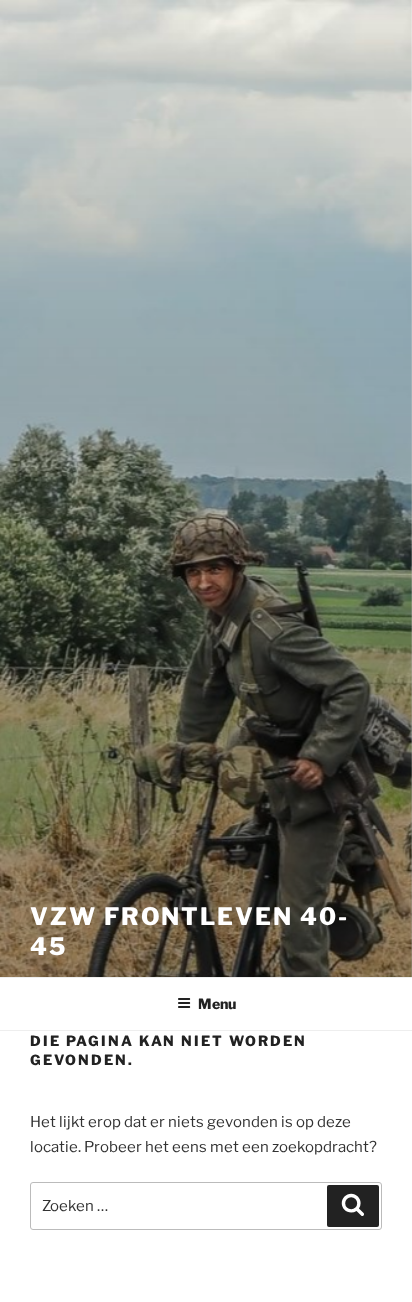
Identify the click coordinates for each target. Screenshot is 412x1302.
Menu (217, 1003)
